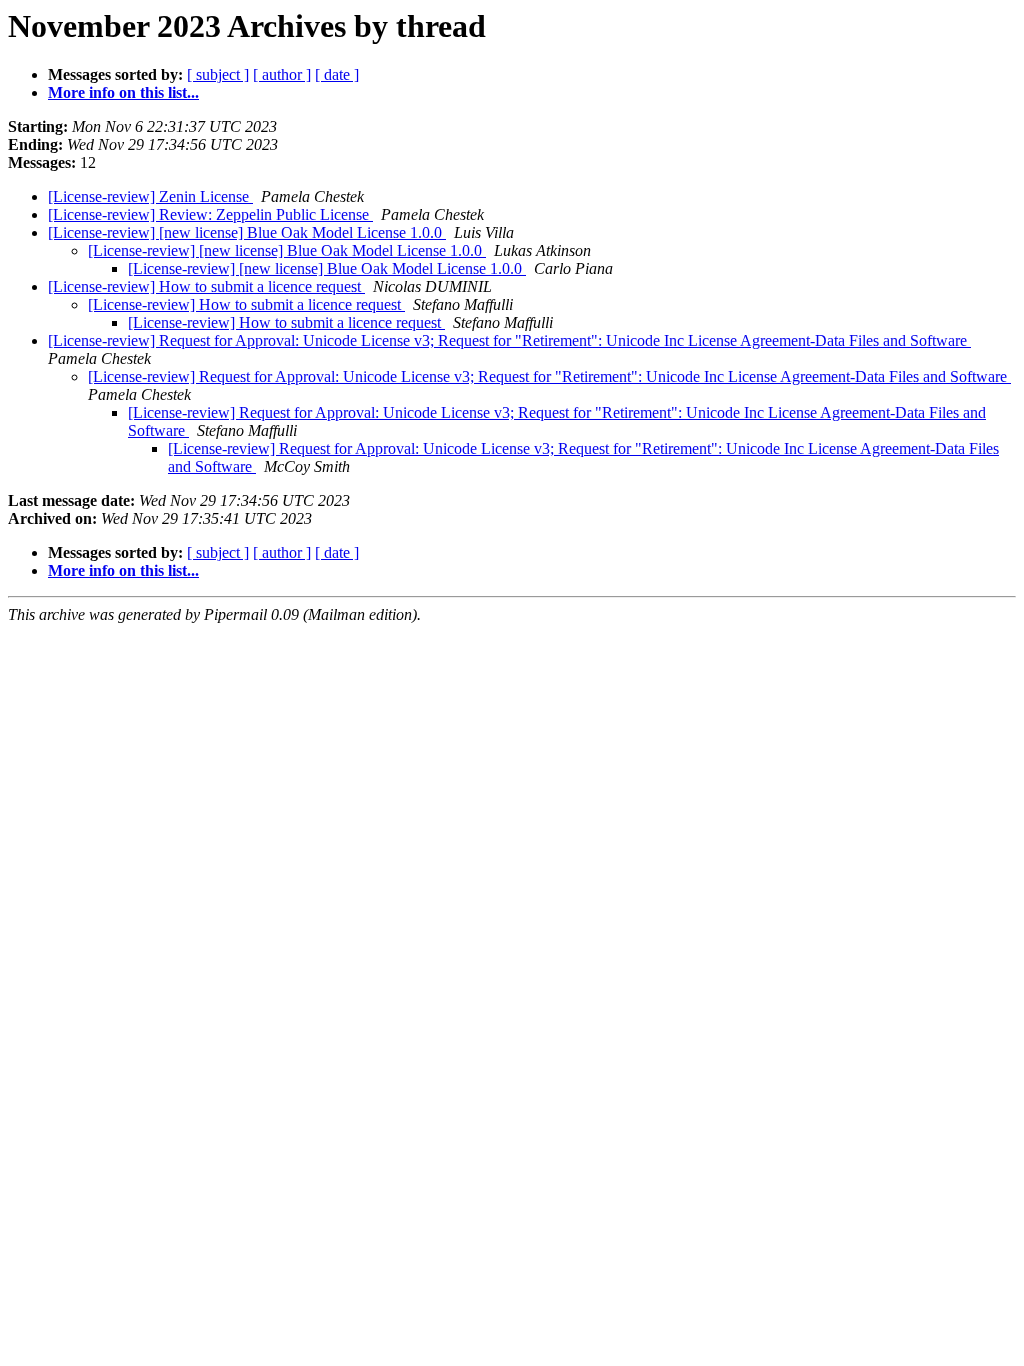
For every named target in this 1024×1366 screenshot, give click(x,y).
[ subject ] (218, 74)
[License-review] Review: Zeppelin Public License (210, 214)
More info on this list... (123, 92)
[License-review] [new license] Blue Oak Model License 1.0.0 (247, 232)
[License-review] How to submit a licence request (206, 286)
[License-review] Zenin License (150, 196)
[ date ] (337, 74)
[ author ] (282, 74)
